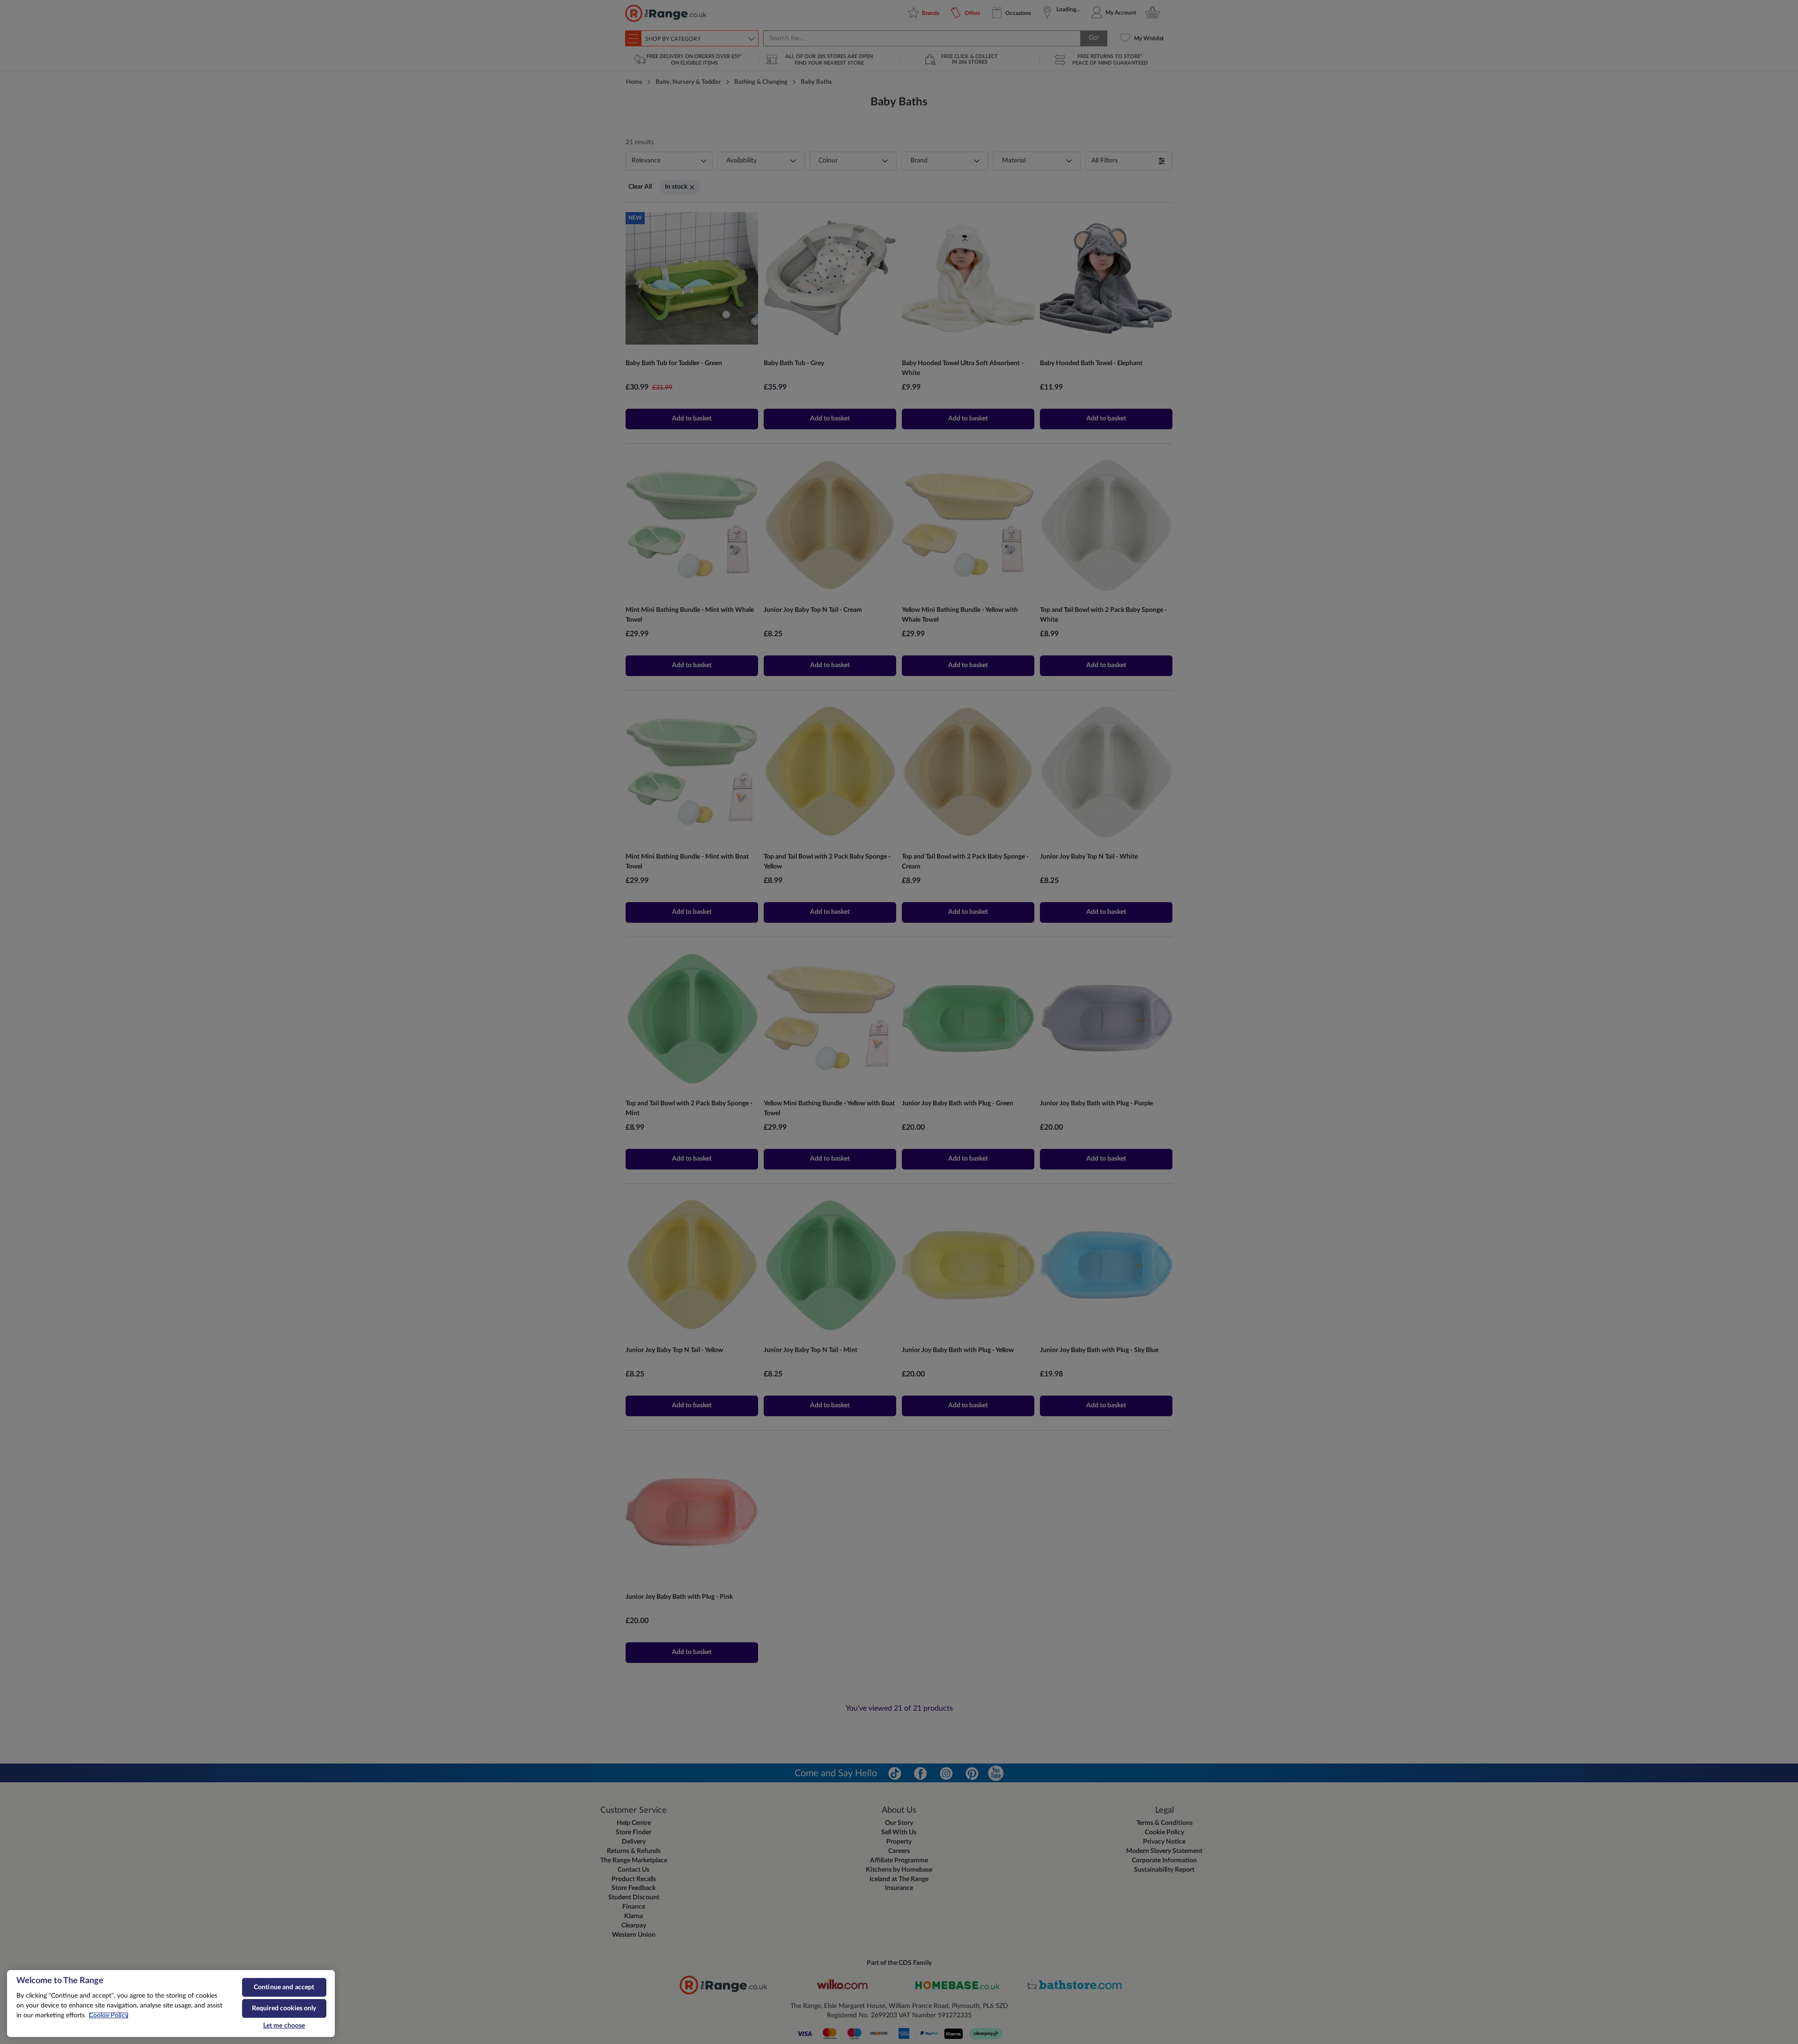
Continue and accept (284, 1987)
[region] (171, 2004)
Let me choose (284, 2026)
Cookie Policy (109, 2015)
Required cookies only (284, 2008)
